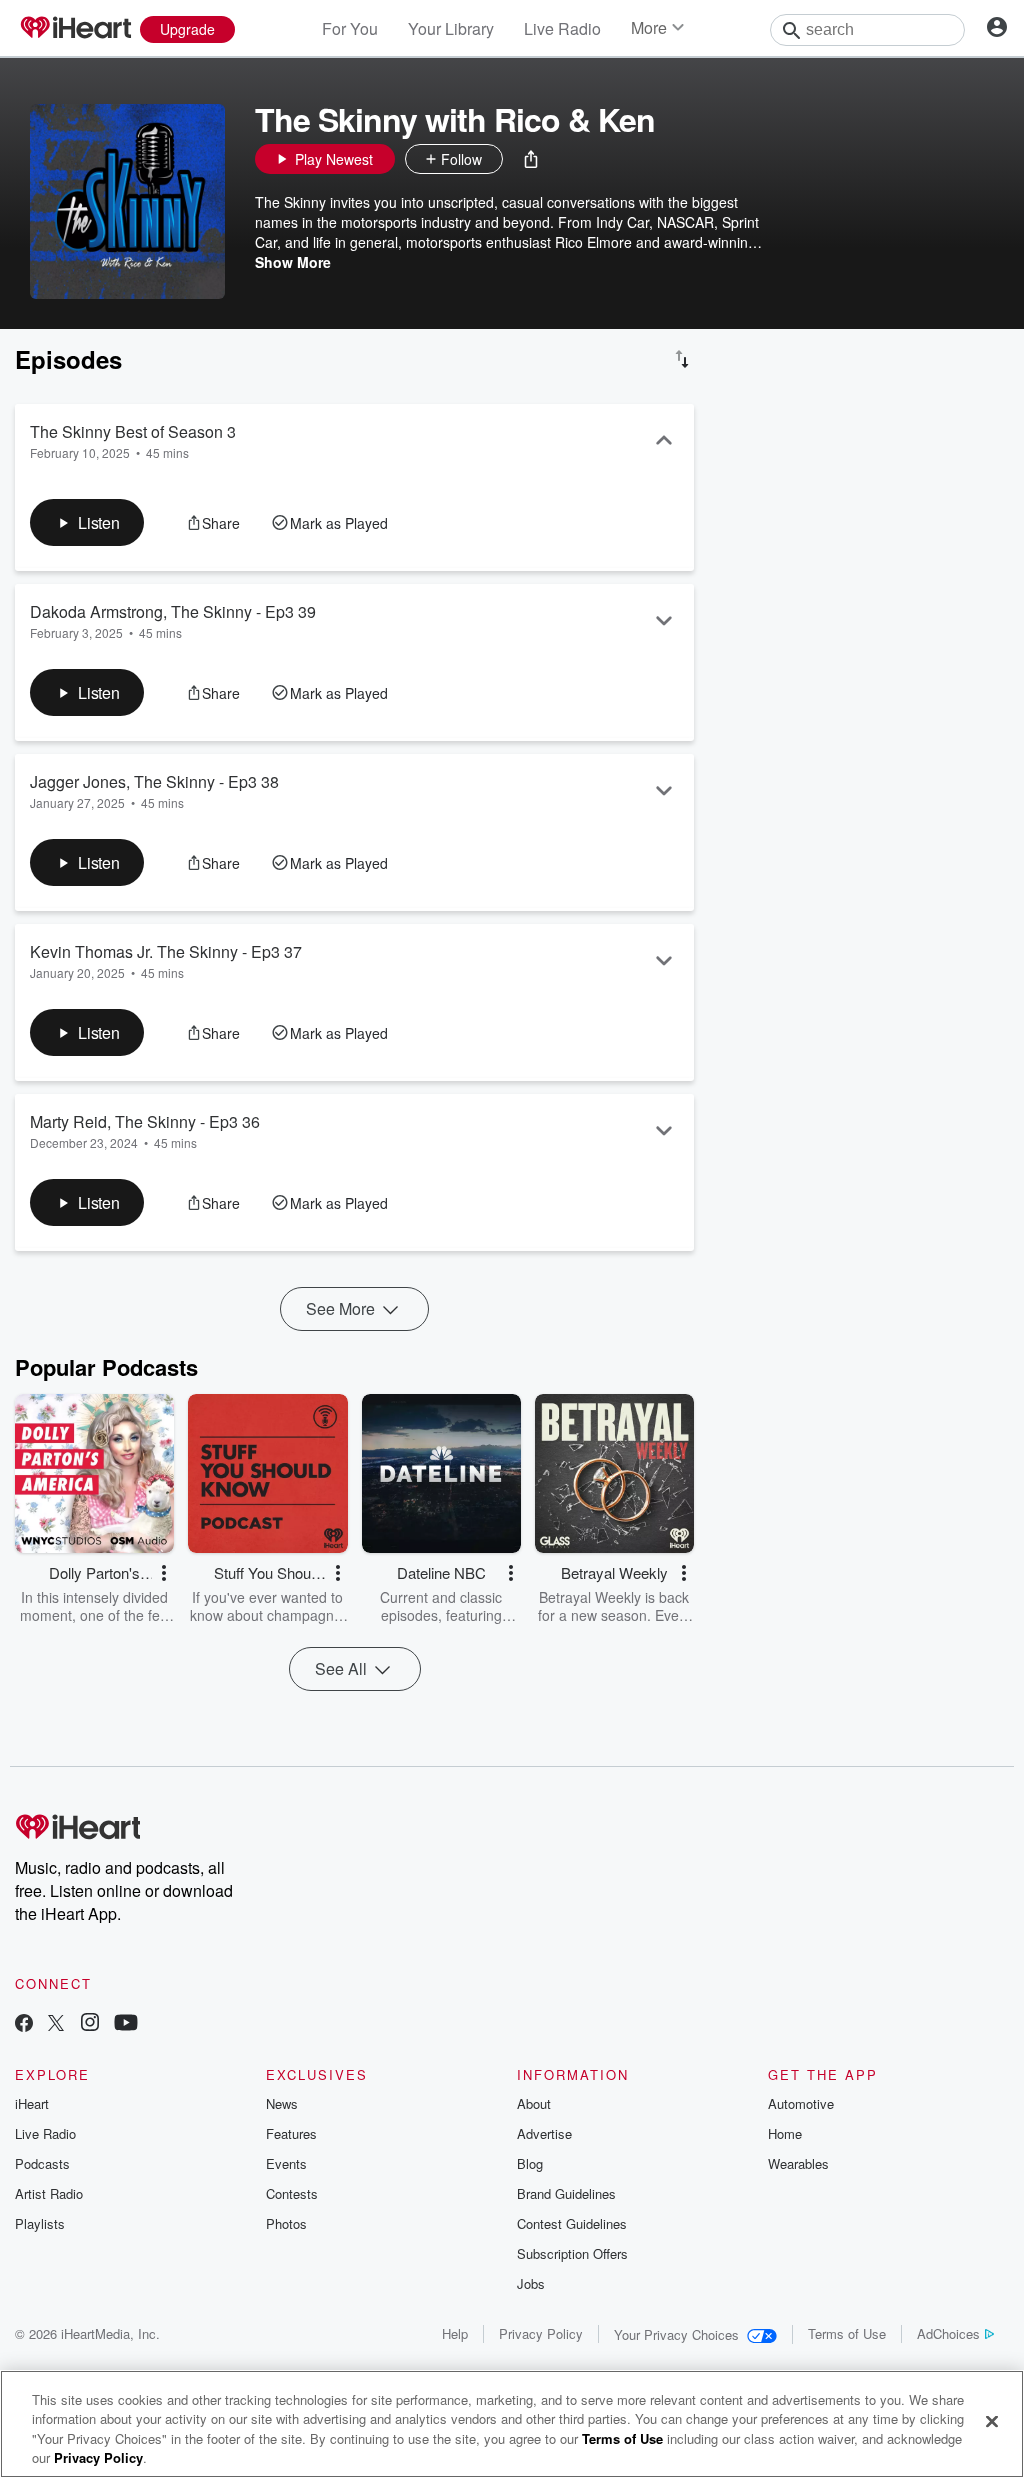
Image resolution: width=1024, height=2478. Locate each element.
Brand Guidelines (566, 2193)
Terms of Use (847, 2333)
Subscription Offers (572, 2253)
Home (785, 2133)
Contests (292, 2193)
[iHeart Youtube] (126, 2024)
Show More (293, 262)
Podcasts (42, 2163)
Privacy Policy (541, 2333)
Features (291, 2133)
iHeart (32, 2103)
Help (455, 2333)
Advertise (544, 2133)
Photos (286, 2223)
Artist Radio (49, 2193)
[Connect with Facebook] (24, 2024)
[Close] (992, 2421)
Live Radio (562, 28)
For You (350, 28)
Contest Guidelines (572, 2223)
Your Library (451, 28)
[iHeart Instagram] (90, 2024)
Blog (530, 2163)
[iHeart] (75, 29)
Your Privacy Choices (676, 2334)
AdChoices (948, 2333)
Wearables (798, 2163)
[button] (531, 159)
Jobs (531, 2283)
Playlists (40, 2223)
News (282, 2103)
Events (286, 2163)
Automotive (801, 2103)
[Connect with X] (56, 2024)
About (534, 2103)
